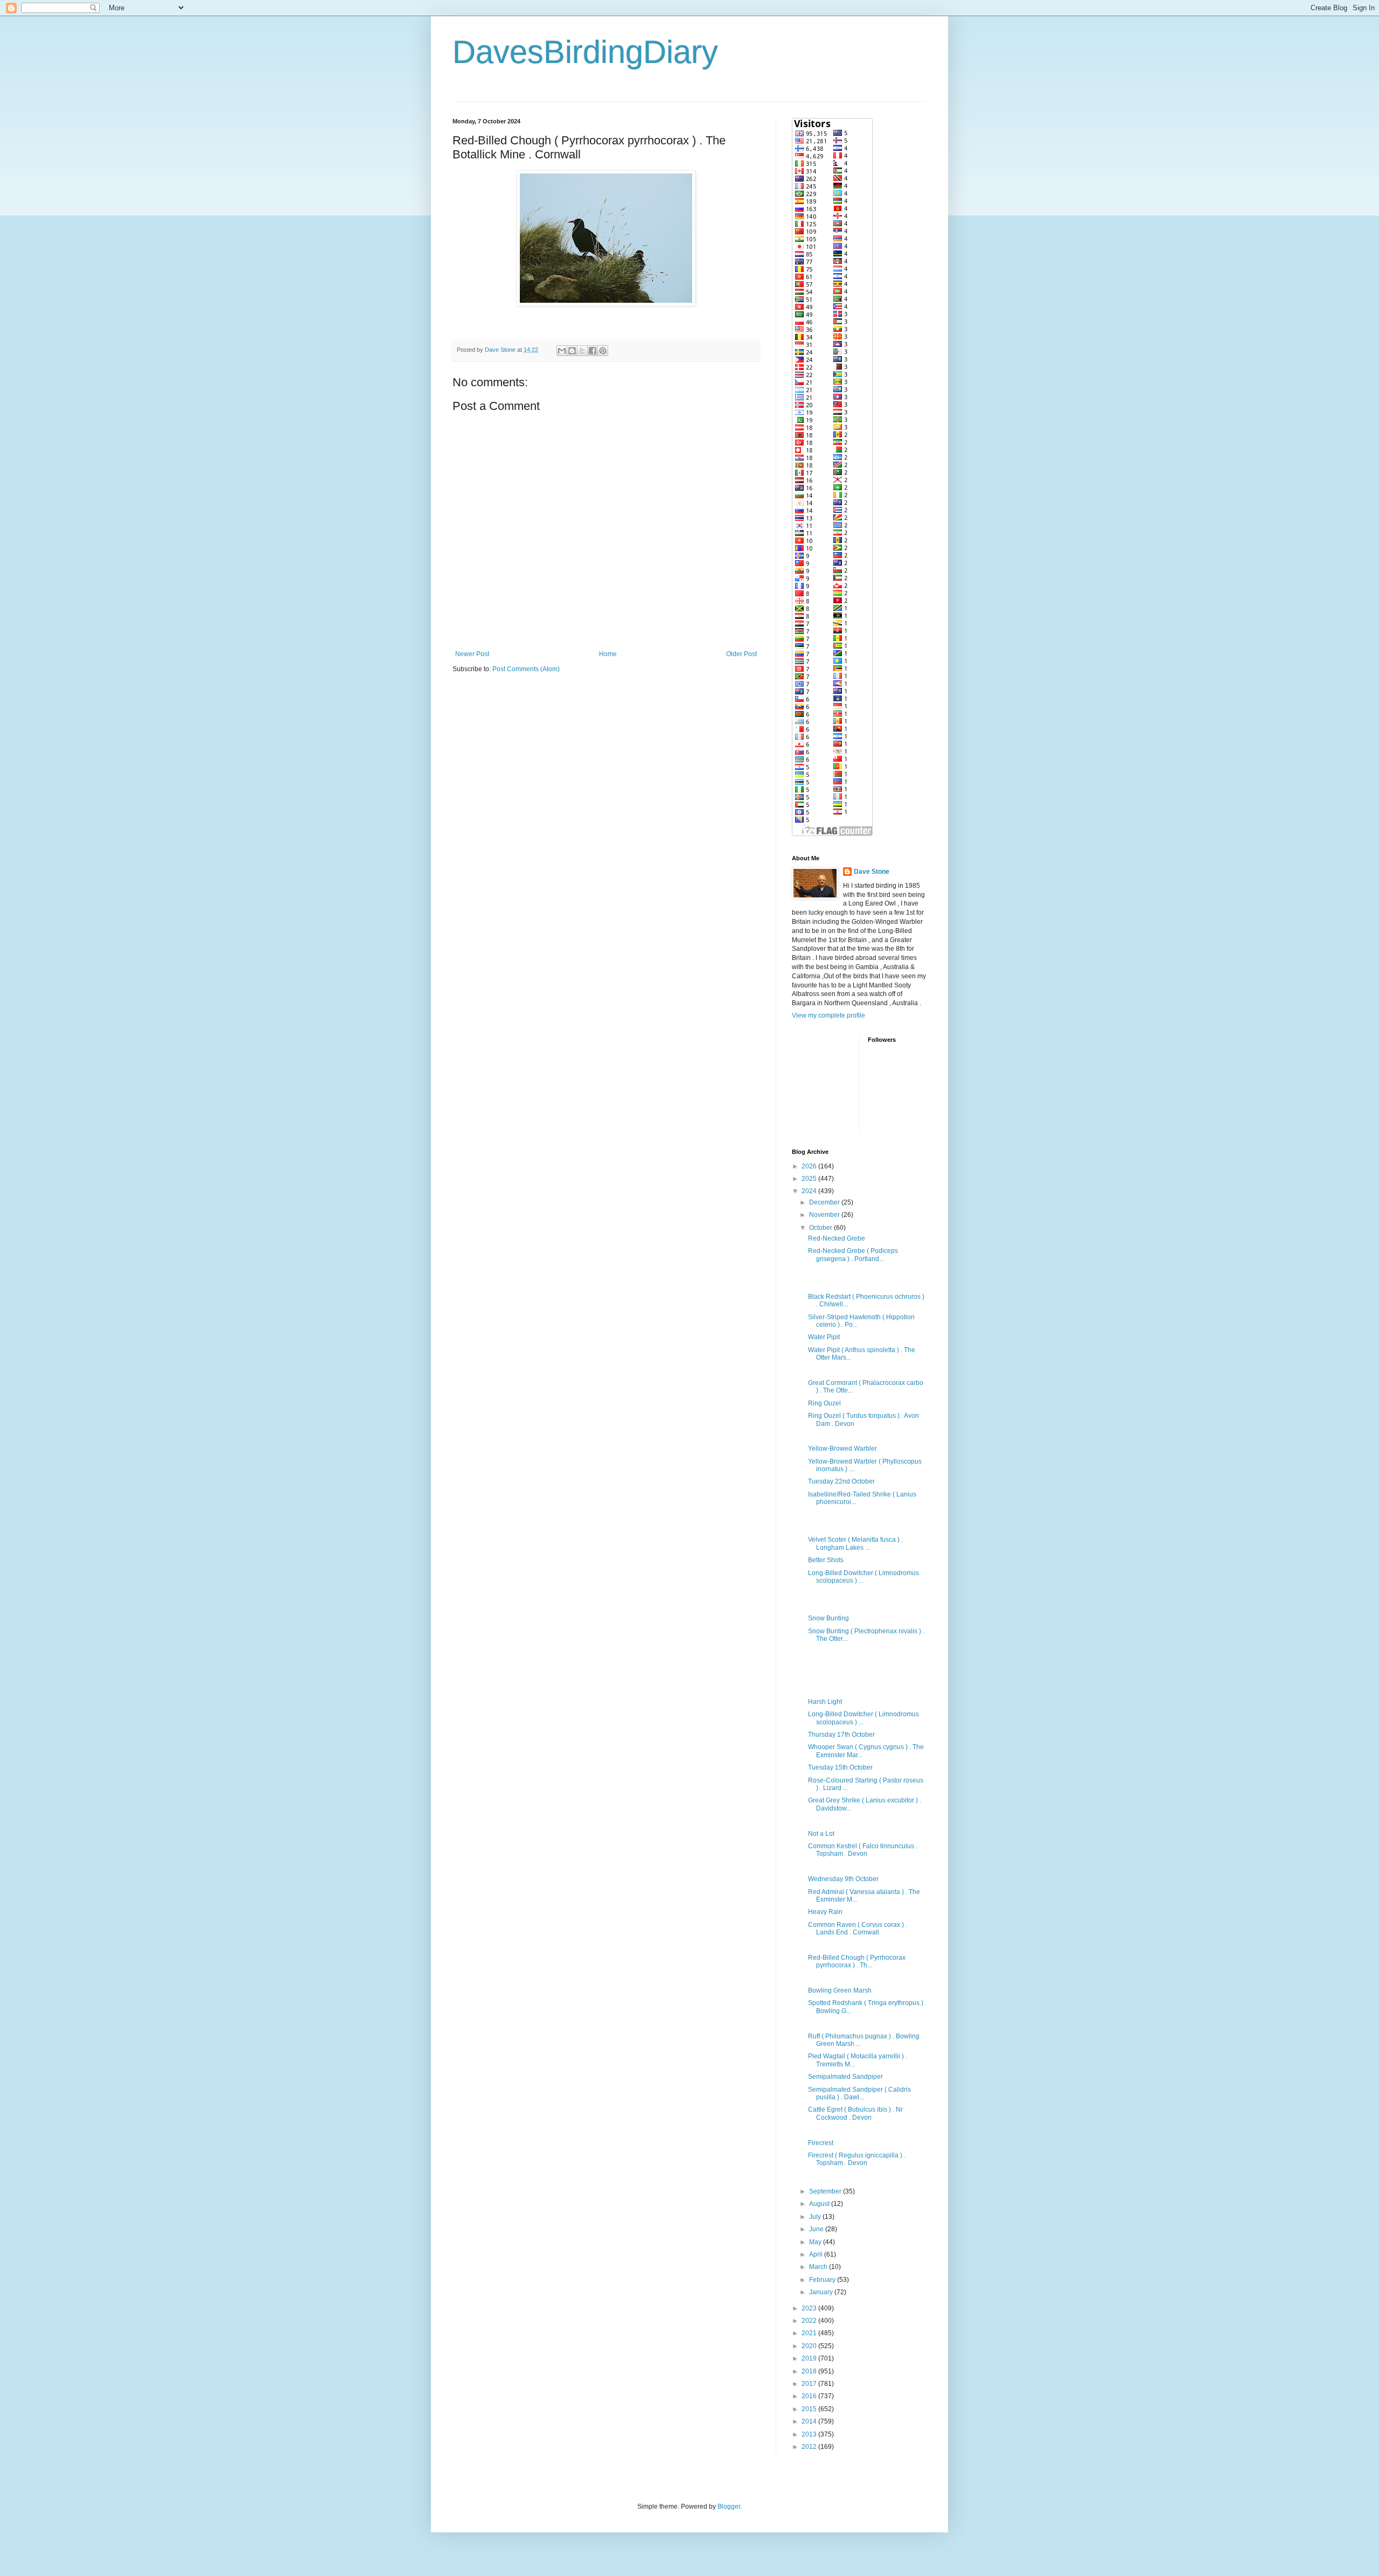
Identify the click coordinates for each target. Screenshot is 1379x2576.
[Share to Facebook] (593, 351)
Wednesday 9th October (843, 1879)
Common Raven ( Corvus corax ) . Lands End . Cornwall (858, 1928)
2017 (810, 2384)
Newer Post (472, 654)
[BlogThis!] (572, 351)
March (819, 2267)
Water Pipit (824, 1337)
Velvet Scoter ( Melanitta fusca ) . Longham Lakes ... (855, 1543)
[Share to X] (582, 351)
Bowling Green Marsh (840, 1990)
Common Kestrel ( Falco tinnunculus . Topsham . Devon (863, 1850)
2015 (810, 2409)
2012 (810, 2447)
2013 (810, 2434)
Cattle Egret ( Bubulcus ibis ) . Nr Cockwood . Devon (855, 2113)
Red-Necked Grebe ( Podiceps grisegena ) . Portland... (853, 1255)
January (822, 2292)
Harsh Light (825, 1702)
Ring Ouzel (824, 1403)
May (816, 2242)
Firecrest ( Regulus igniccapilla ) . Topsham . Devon (857, 2159)
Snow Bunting (828, 1618)
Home (608, 654)
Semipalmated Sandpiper (845, 2077)
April (817, 2254)
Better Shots (826, 1560)
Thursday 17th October (841, 1735)
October (821, 1228)
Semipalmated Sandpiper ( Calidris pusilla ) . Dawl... (859, 2093)
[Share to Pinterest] (603, 351)
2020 (810, 2346)
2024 (810, 1191)
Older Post (741, 654)
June (817, 2229)
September (826, 2191)
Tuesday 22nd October (841, 1481)
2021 (810, 2333)
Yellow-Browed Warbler (842, 1449)
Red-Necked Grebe (837, 1238)
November (825, 1215)
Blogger (729, 2507)
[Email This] (562, 351)
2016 (810, 2396)
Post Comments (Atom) (526, 669)
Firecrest (821, 2143)
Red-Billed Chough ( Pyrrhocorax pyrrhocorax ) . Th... (857, 1961)
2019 (810, 2358)
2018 (810, 2371)
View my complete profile (828, 1015)
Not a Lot (821, 1834)
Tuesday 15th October (840, 1767)
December (825, 1202)
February (823, 2280)
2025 (810, 1179)
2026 (810, 1166)
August (820, 2204)
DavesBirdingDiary (585, 52)
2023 (810, 2308)
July (816, 2217)
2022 (810, 2321)
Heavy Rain (825, 1912)
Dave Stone (872, 872)
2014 (810, 2421)
